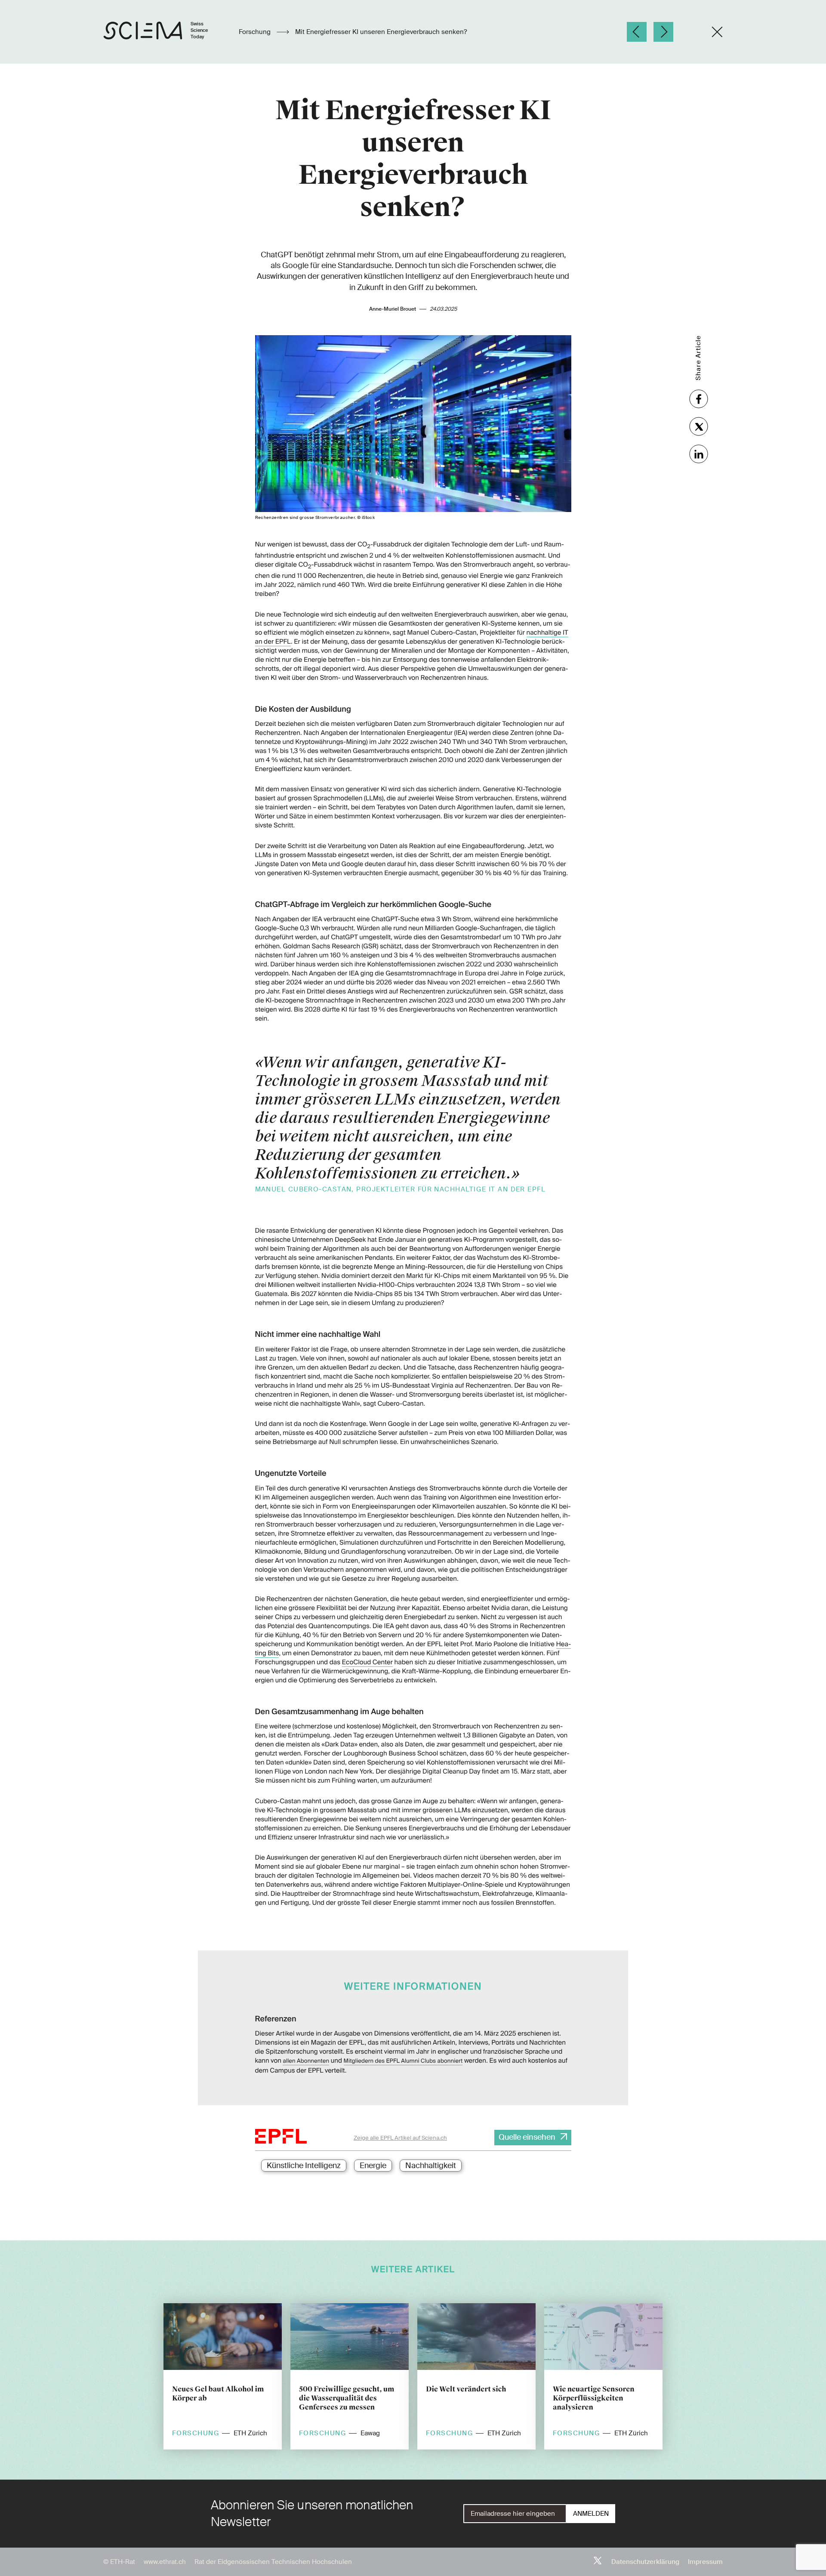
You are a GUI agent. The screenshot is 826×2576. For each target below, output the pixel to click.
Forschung (256, 32)
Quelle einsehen (527, 2137)
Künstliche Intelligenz (304, 2166)
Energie (373, 2166)
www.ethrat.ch (165, 2562)
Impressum (705, 2562)
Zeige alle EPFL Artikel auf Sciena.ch (400, 2138)
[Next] (663, 32)
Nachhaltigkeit (431, 2166)
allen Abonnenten (306, 2061)
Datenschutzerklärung (645, 2562)
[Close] (717, 32)
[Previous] (637, 32)
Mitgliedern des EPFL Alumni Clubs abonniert (403, 2061)
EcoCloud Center (367, 1662)
